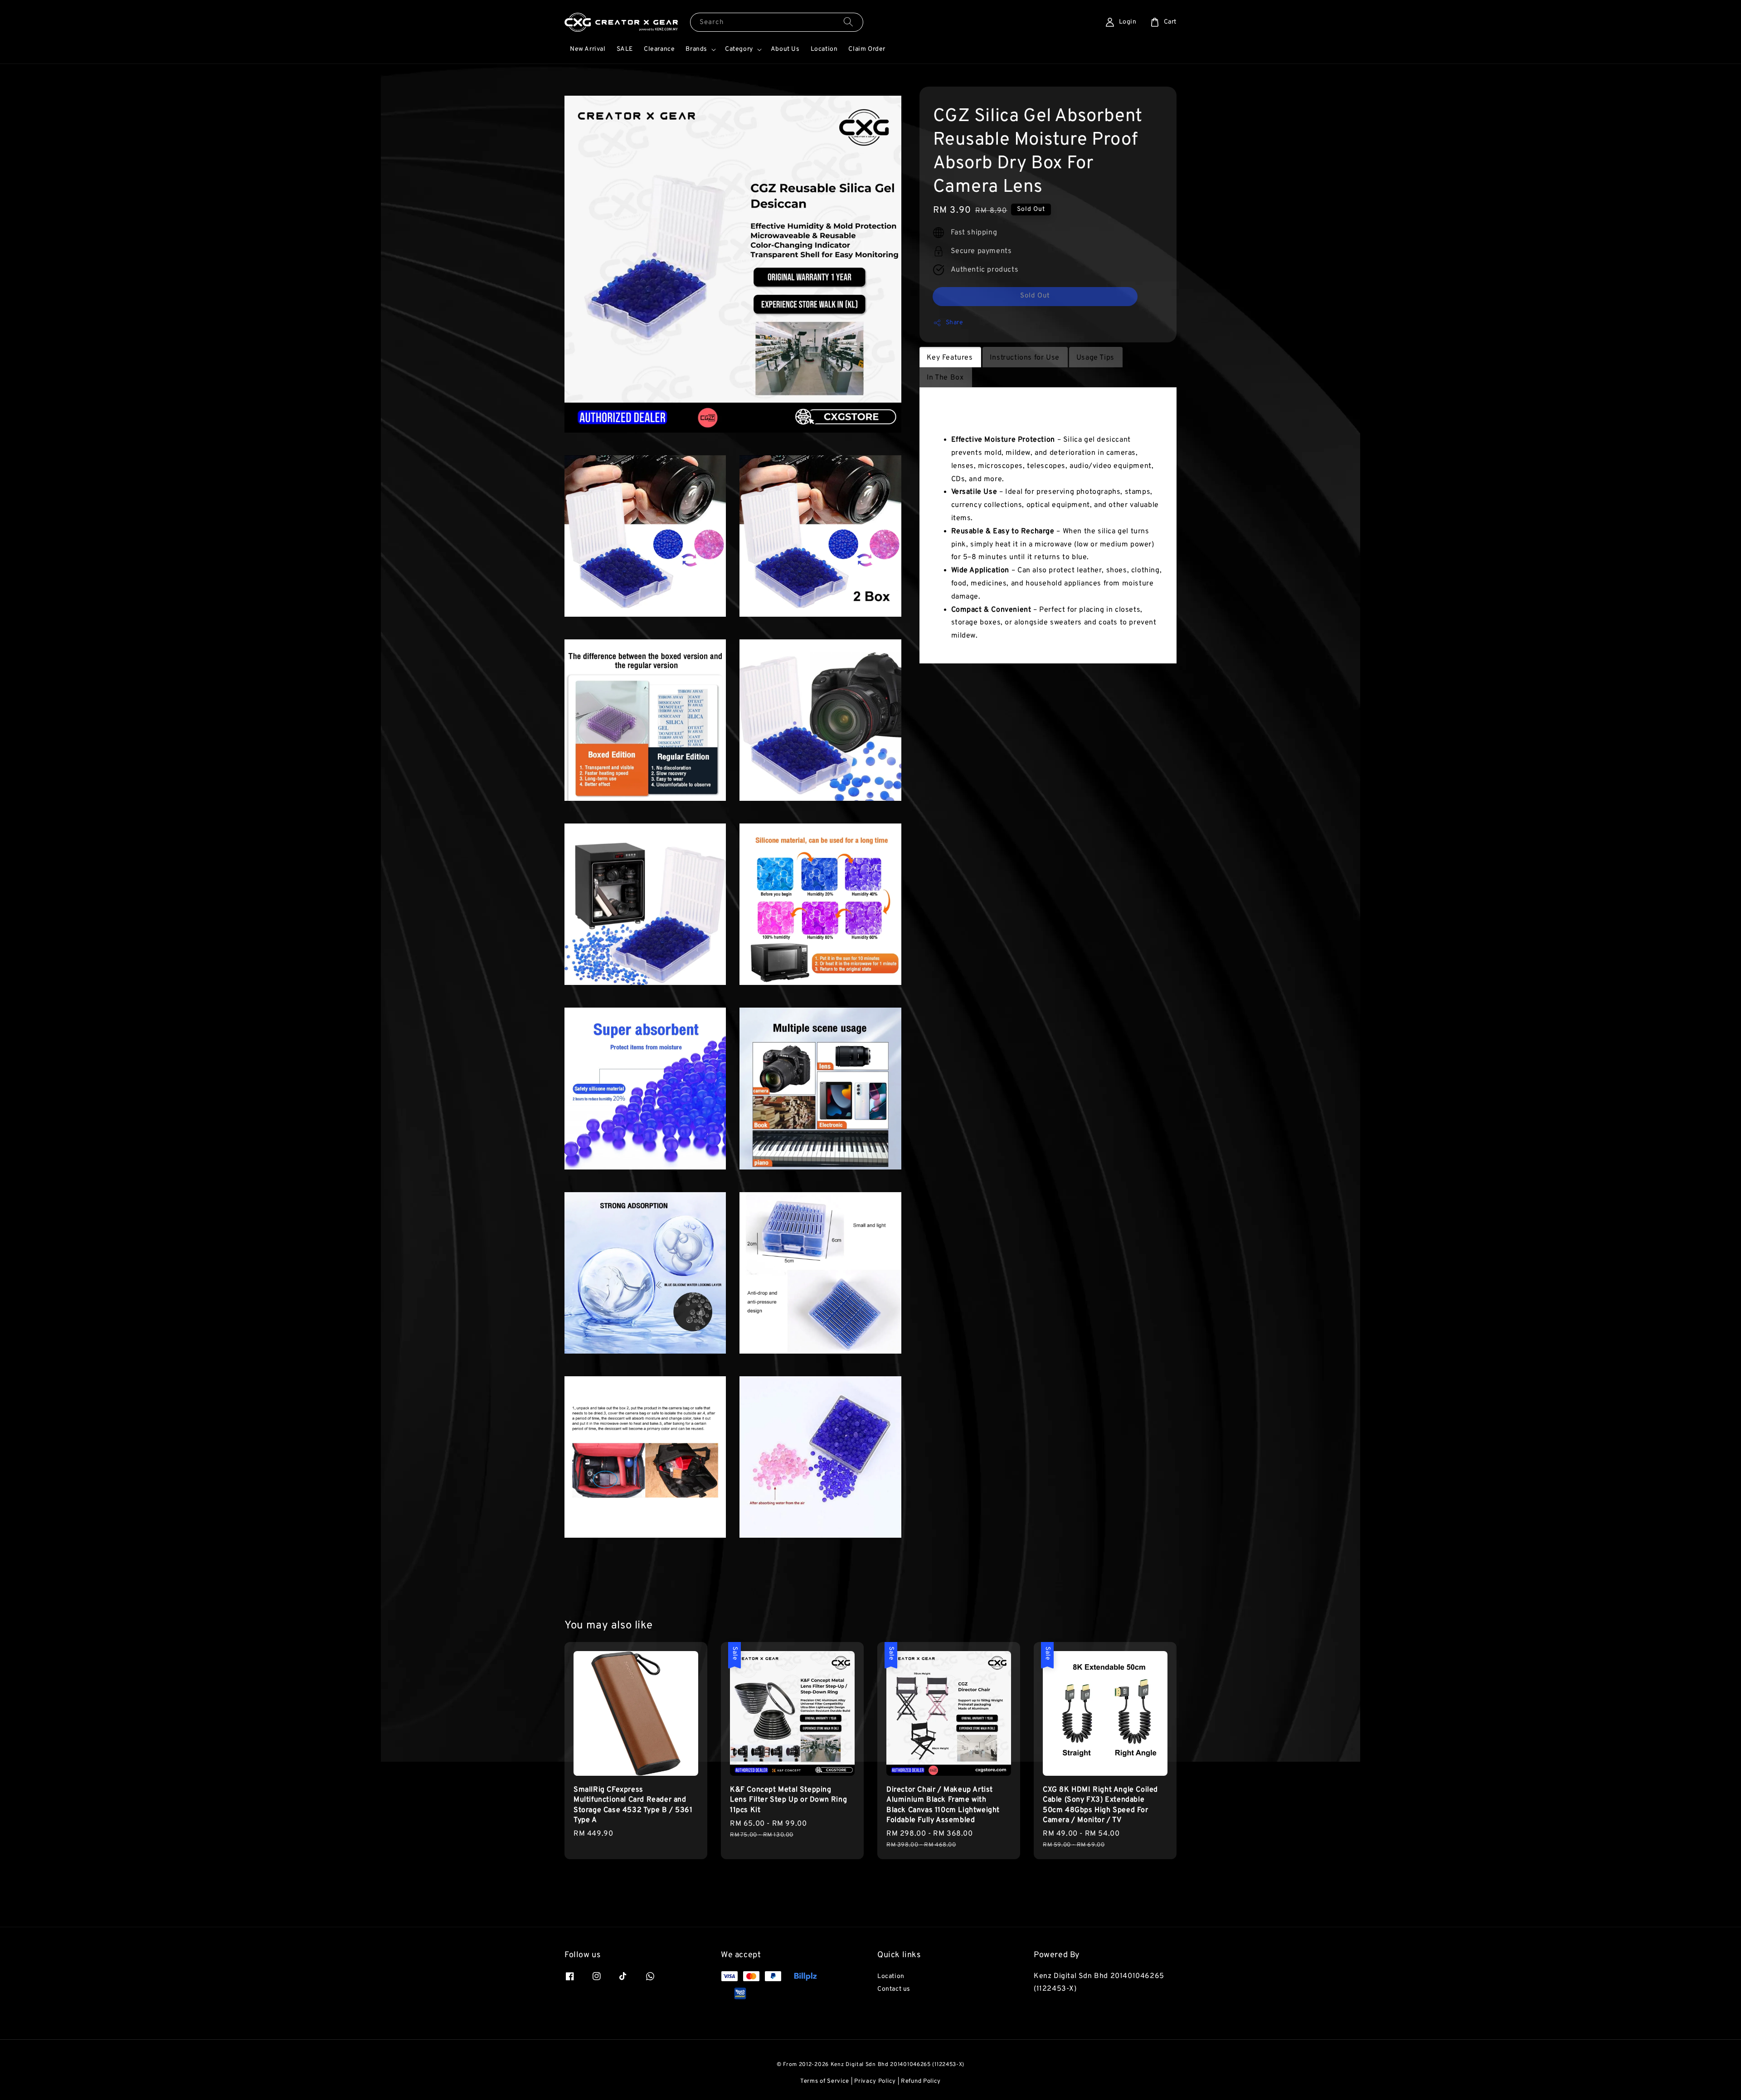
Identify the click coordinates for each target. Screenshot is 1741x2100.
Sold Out (1035, 296)
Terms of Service (825, 2081)
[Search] (848, 22)
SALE (625, 49)
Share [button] (955, 323)
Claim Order (867, 49)
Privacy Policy (875, 2081)
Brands (696, 49)
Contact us (894, 1989)
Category (739, 49)
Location (824, 49)
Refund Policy (921, 2081)
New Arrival (588, 49)
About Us (785, 49)
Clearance (659, 49)
